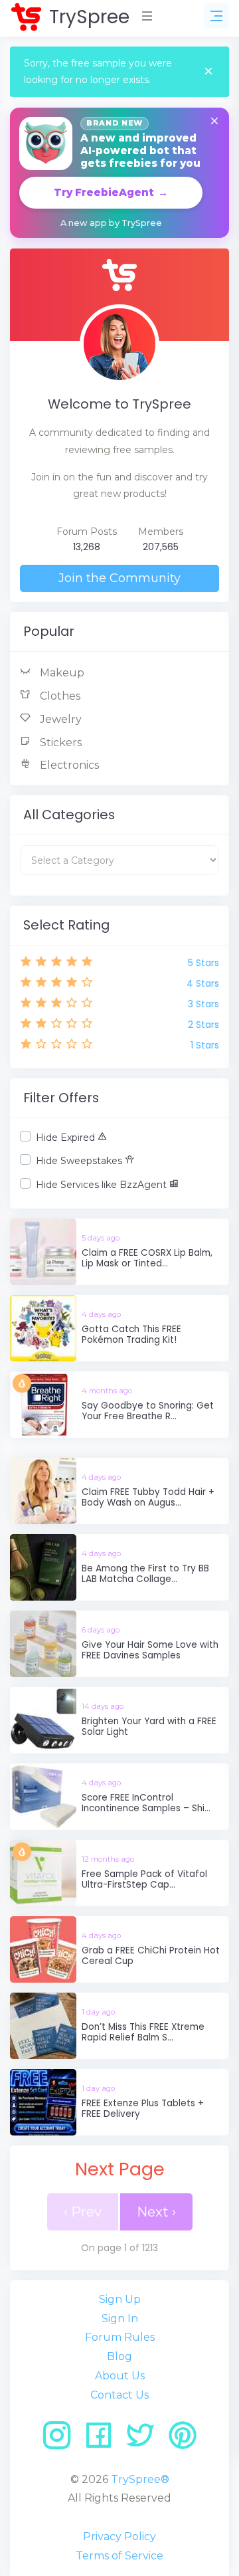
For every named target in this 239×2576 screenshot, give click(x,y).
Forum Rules (120, 2337)
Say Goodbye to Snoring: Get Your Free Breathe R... (148, 1411)
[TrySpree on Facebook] (103, 2440)
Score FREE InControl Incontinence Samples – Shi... (146, 1803)
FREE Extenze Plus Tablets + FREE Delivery (143, 2109)
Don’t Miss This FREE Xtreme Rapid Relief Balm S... (143, 2032)
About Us (120, 2376)
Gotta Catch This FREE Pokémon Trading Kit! (131, 1335)
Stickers (59, 743)
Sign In (120, 2319)
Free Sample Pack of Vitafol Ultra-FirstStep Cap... (144, 1879)
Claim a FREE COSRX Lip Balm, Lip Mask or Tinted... (147, 1258)
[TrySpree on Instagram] (61, 2440)
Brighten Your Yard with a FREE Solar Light (149, 1727)
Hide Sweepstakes (80, 1161)
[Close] (208, 72)
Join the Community (119, 578)
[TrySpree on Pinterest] (183, 2440)
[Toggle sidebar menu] (216, 16)
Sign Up (120, 2299)
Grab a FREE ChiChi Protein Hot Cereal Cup (151, 1956)
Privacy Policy (119, 2536)
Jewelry (59, 719)
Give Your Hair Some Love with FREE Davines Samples (150, 1650)
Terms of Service (119, 2556)
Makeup (61, 673)
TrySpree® (140, 2479)
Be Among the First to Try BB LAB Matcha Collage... (145, 1574)
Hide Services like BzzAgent (103, 1185)
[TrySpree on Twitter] (145, 2440)
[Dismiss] (214, 122)
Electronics (68, 765)
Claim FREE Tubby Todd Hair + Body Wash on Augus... (148, 1497)
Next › (156, 2212)
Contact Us (119, 2395)
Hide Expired (67, 1138)
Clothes (59, 696)
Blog (119, 2356)
